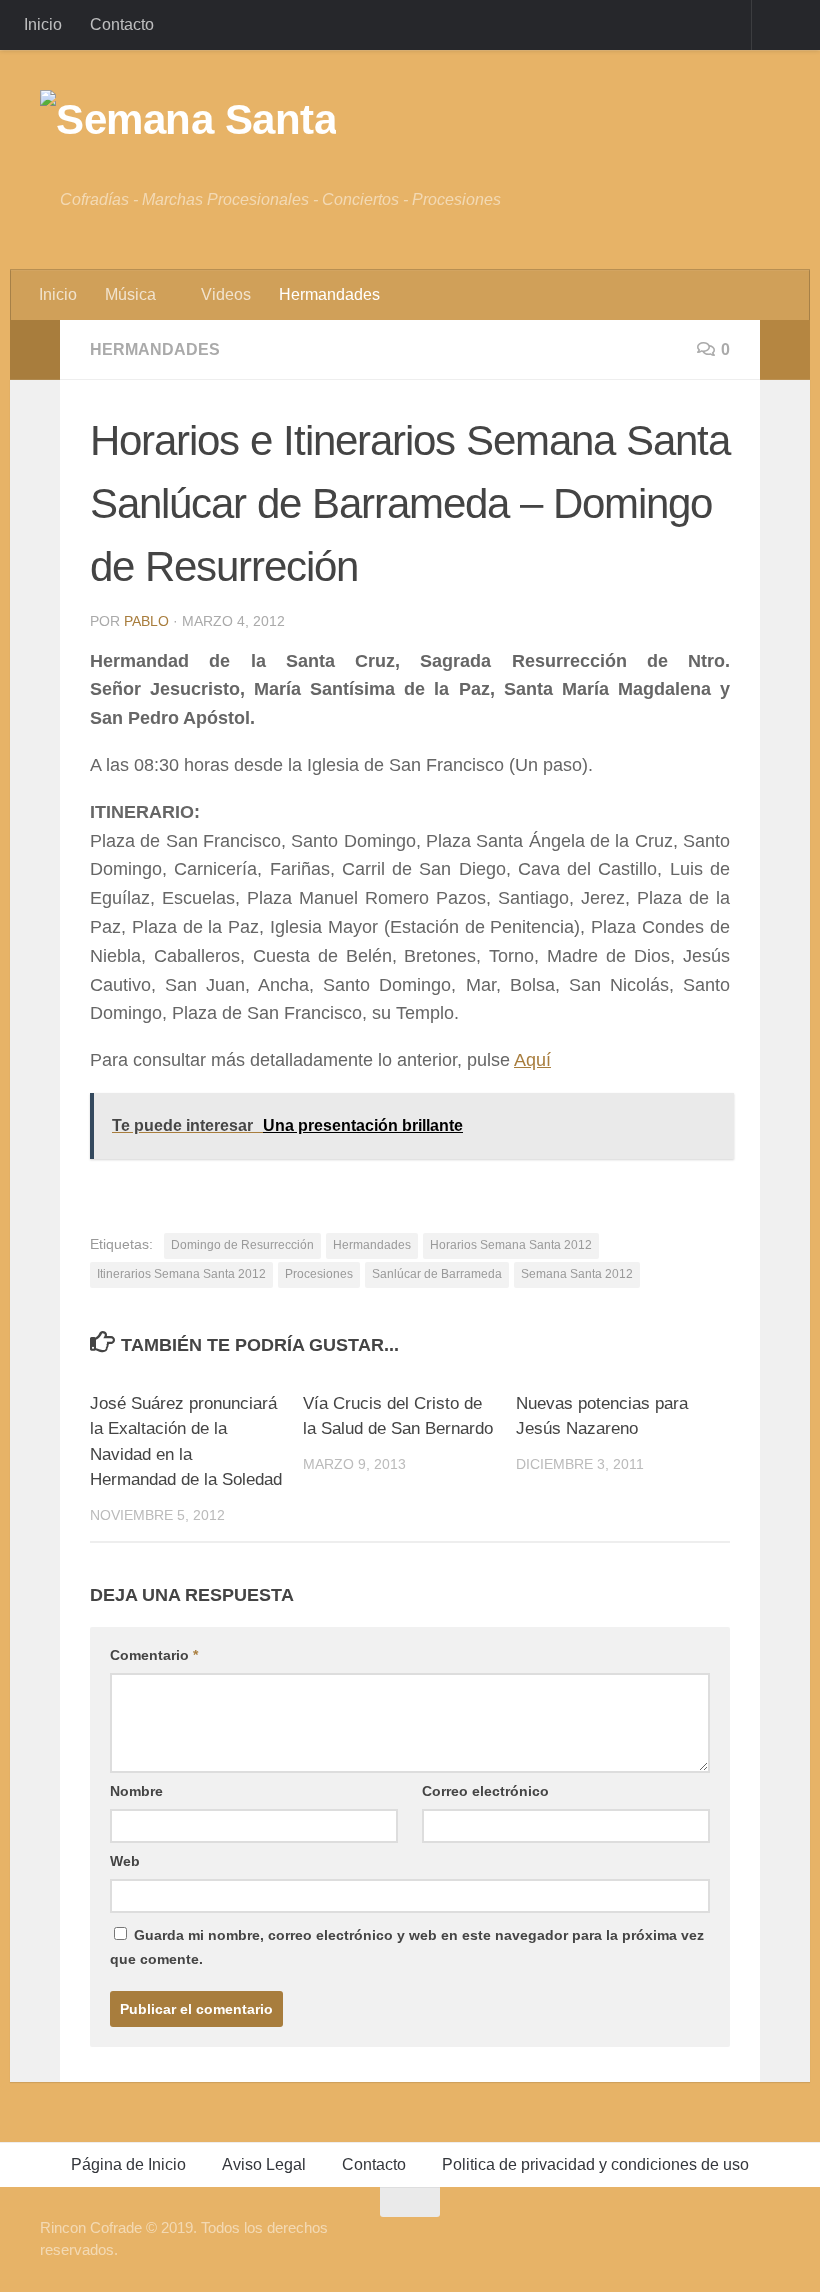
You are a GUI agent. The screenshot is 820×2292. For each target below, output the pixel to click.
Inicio (43, 24)
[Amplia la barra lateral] (35, 350)
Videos (226, 294)
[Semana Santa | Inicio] (188, 120)
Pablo (146, 621)
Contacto (122, 24)
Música (130, 294)
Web (125, 1861)
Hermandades (329, 294)
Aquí (532, 1060)
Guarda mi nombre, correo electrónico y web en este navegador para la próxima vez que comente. (407, 1947)
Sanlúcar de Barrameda (437, 1274)
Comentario (154, 1655)
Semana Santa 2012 (577, 1274)
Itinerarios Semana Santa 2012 (181, 1274)
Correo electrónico (485, 1791)
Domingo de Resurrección (242, 1245)
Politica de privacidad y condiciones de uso (595, 2164)
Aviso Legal (264, 2164)
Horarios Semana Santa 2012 (511, 1245)
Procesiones (319, 1274)
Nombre (136, 1791)
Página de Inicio (128, 2164)
